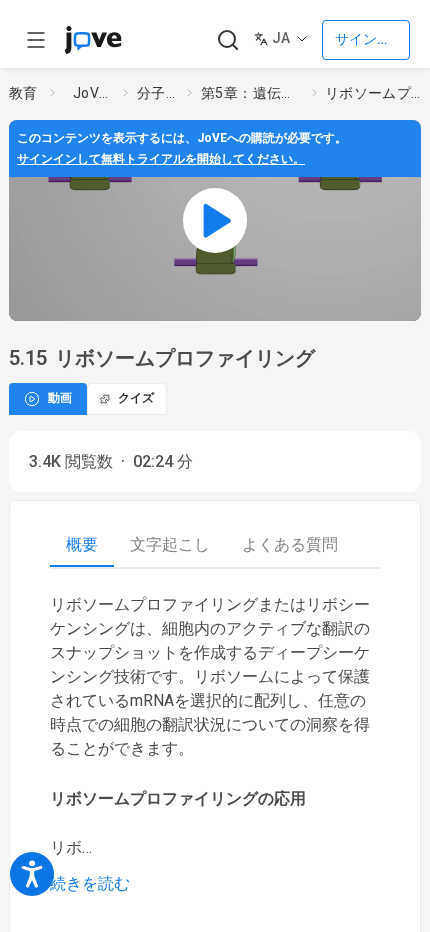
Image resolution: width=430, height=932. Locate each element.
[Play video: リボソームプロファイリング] (215, 220)
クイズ (136, 398)
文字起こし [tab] (170, 544)
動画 (60, 398)
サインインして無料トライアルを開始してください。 (161, 159)
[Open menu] (36, 40)
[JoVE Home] (93, 40)
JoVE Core (94, 93)
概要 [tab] (82, 544)
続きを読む (90, 883)
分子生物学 (158, 93)
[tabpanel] (215, 744)
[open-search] (227, 40)
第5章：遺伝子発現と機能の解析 (253, 93)
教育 (23, 93)
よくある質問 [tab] (290, 544)
